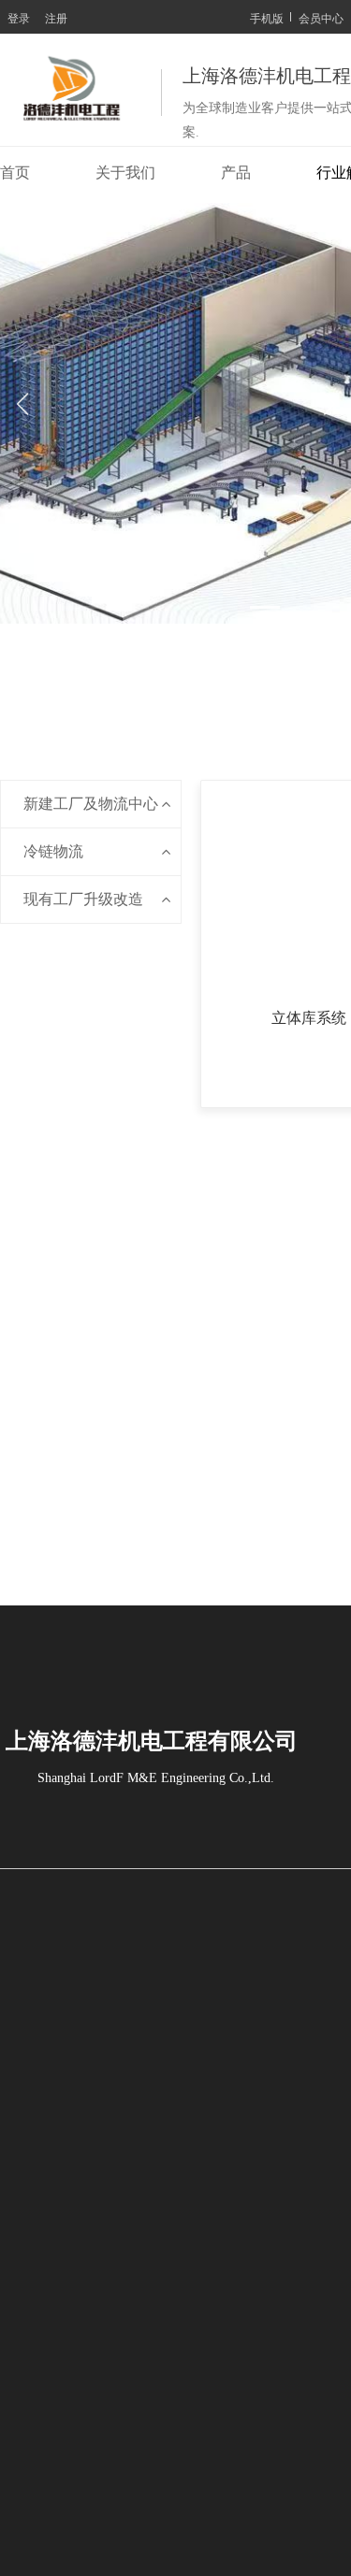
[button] (80, 607)
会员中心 (321, 17)
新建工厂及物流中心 (91, 804)
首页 (15, 173)
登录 (19, 17)
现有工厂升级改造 (83, 899)
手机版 (267, 17)
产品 (236, 173)
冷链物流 (53, 851)
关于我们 (125, 173)
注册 (56, 17)
